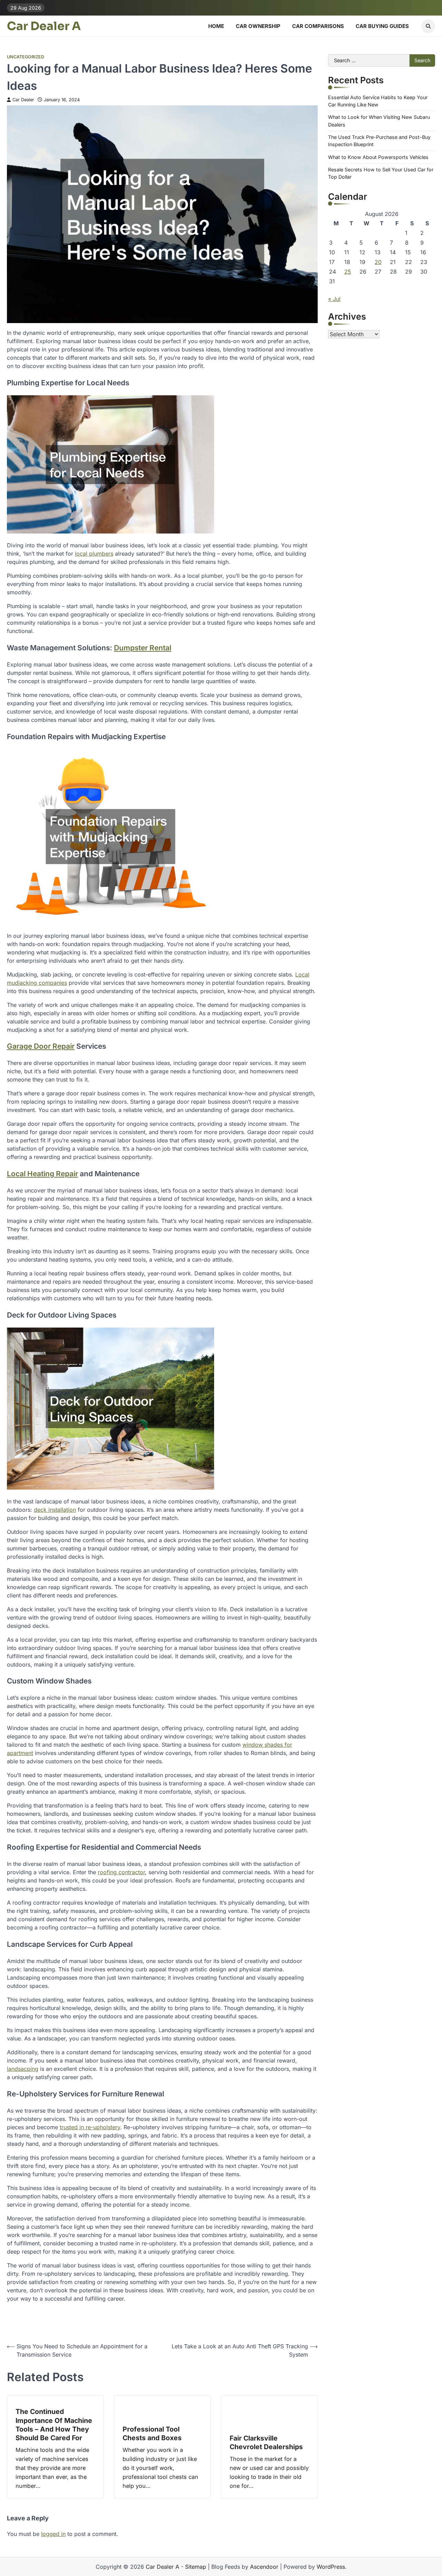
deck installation (55, 1510)
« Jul (334, 299)
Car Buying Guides (382, 26)
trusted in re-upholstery (90, 2127)
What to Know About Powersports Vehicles (378, 157)
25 (348, 272)
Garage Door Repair (41, 1046)
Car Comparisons (318, 26)
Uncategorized (26, 57)
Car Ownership (258, 26)
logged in (53, 2534)
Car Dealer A (44, 26)
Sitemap (196, 2567)
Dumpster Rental (143, 648)
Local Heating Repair (42, 1174)
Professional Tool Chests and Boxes (152, 2433)
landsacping (23, 2069)
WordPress (331, 2567)
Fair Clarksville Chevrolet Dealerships (266, 2442)
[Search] (428, 26)
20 (378, 262)
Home (216, 26)
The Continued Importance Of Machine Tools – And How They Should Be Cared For (54, 2425)
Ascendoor (264, 2567)
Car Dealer (23, 100)
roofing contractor (121, 1872)
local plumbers (94, 554)
